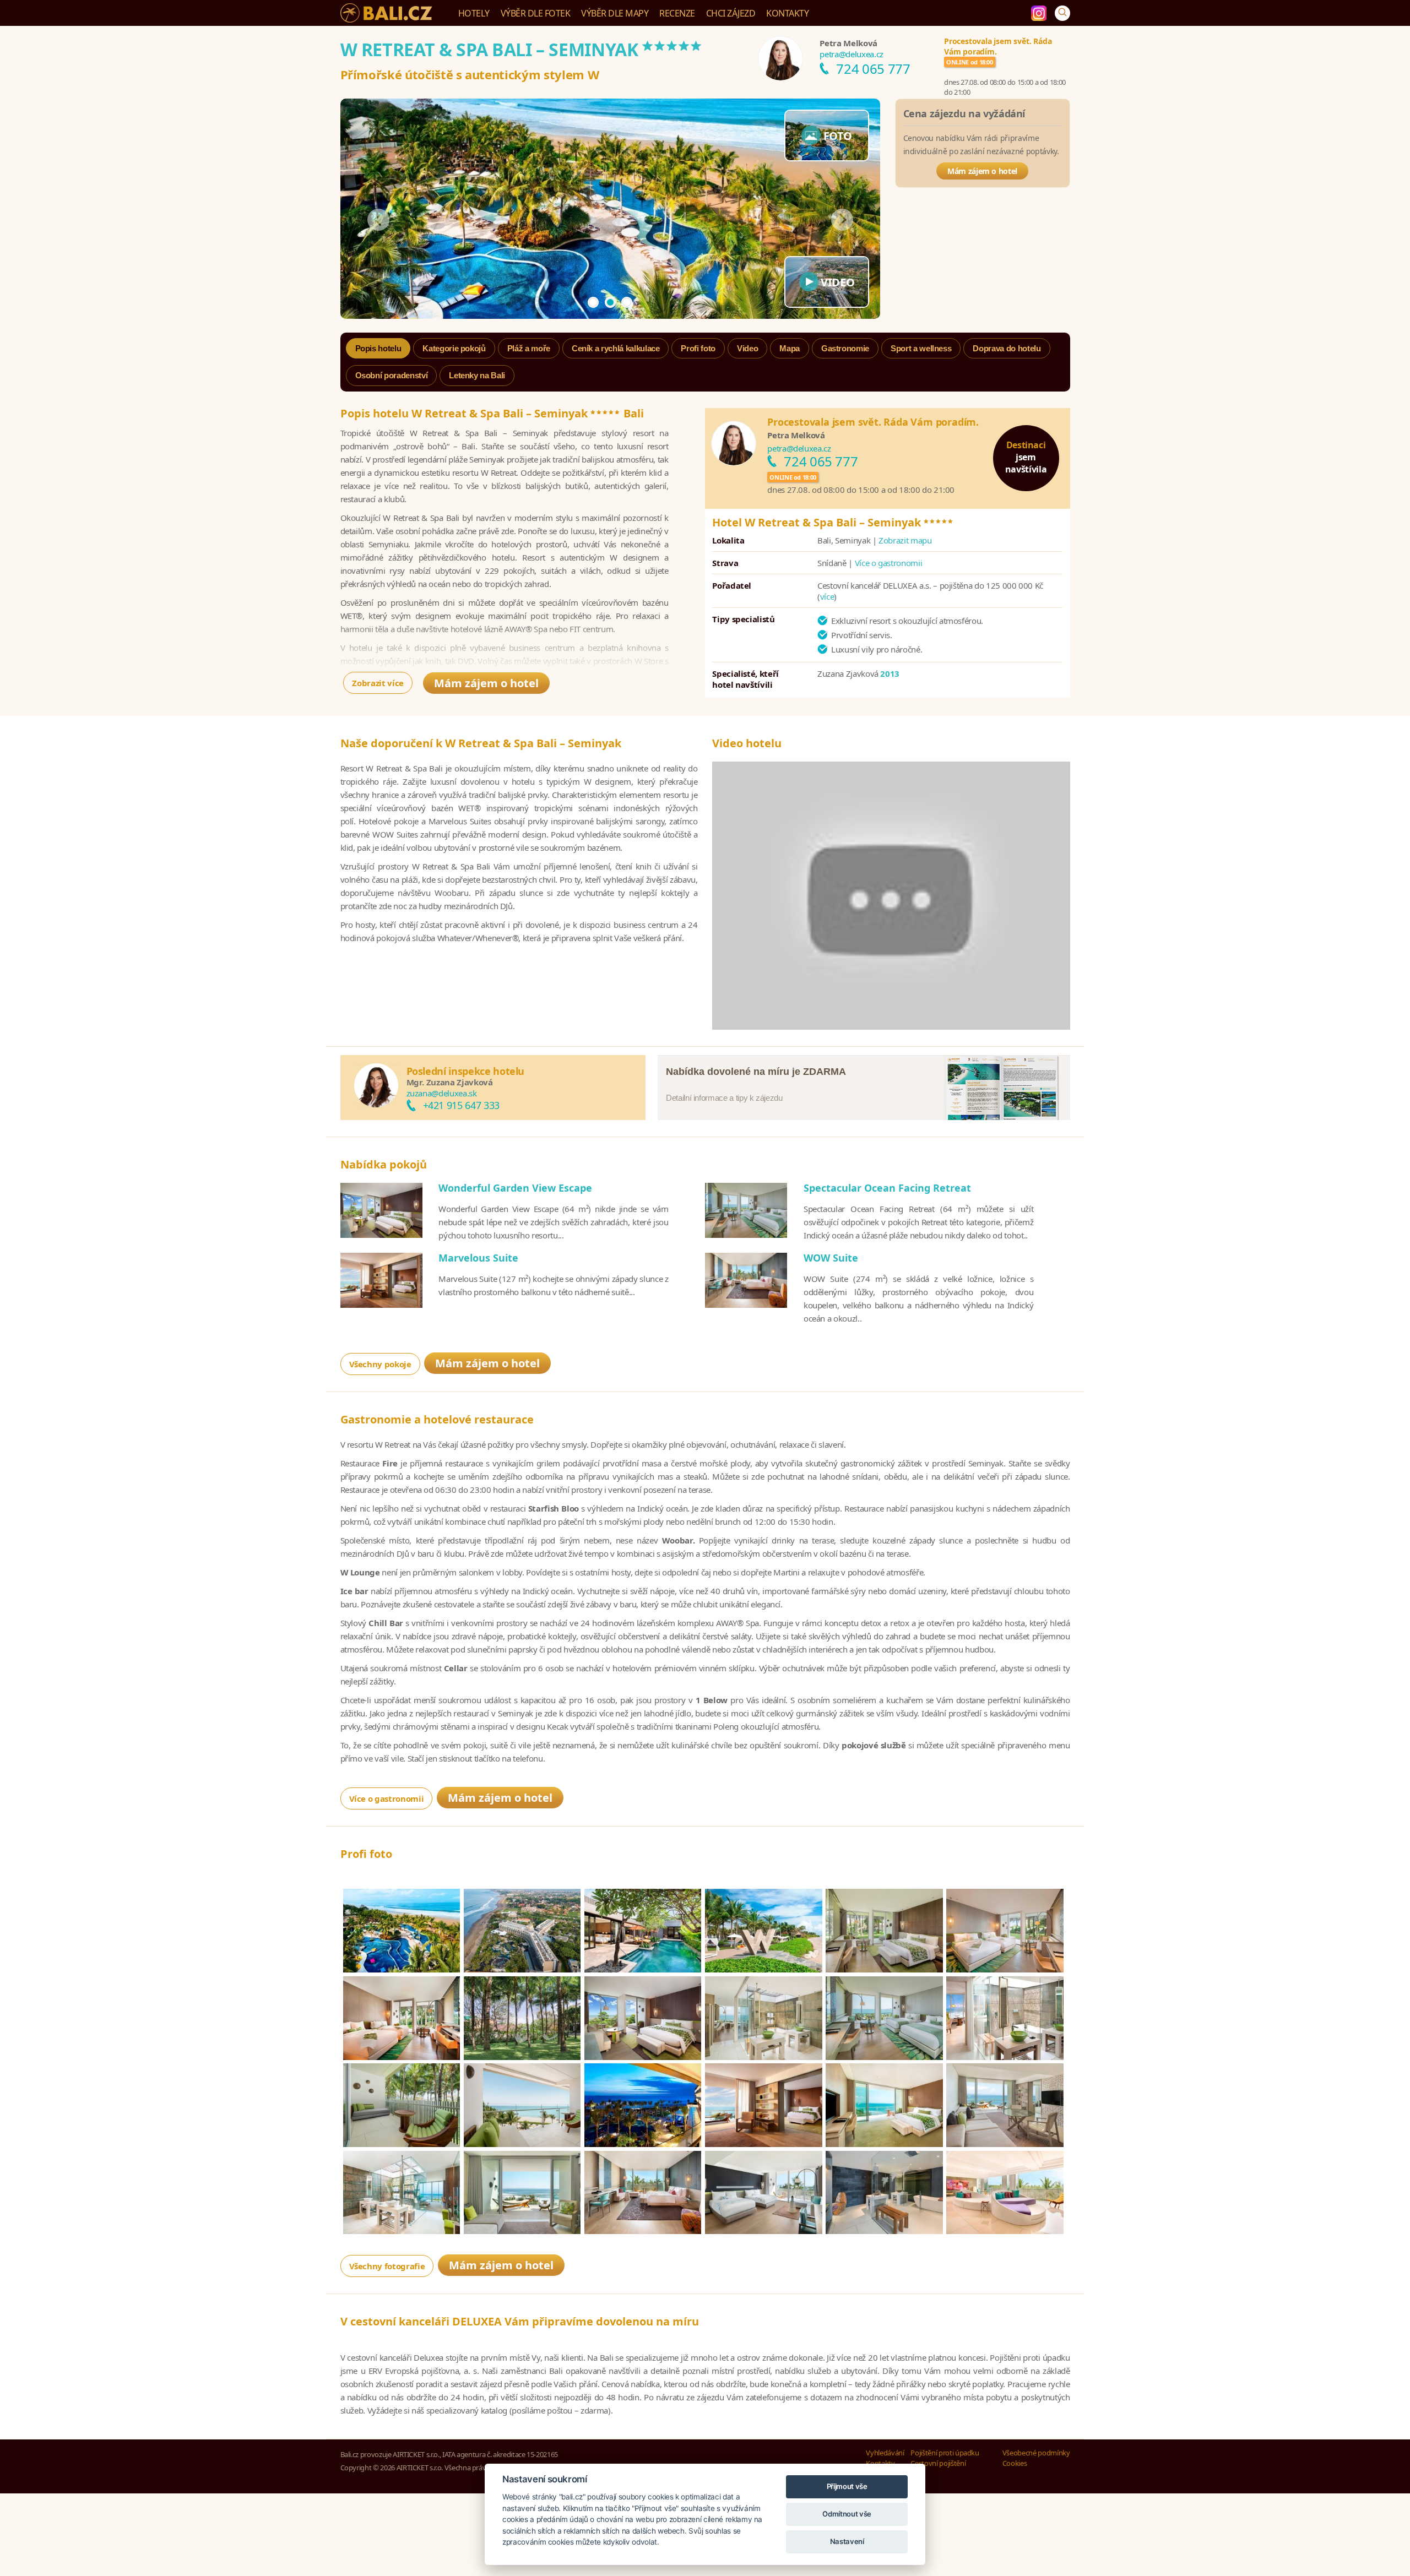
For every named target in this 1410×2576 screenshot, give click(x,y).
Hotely (474, 13)
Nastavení (847, 2541)
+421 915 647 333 (461, 1105)
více (827, 596)
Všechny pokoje (380, 1364)
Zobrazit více (378, 683)
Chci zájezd (731, 13)
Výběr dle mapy (615, 13)
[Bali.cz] (388, 13)
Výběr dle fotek (536, 13)
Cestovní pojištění (938, 2463)
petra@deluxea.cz (851, 54)
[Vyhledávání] (1062, 13)
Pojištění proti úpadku (945, 2453)
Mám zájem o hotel (982, 171)
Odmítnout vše (847, 2514)
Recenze (677, 13)
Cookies (1015, 2463)
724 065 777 (873, 69)
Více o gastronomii (889, 563)
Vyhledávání (885, 2453)
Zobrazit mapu (905, 540)
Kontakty (787, 13)
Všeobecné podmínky (1036, 2453)
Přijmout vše (847, 2486)
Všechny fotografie (387, 2266)
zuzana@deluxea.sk (442, 1093)
